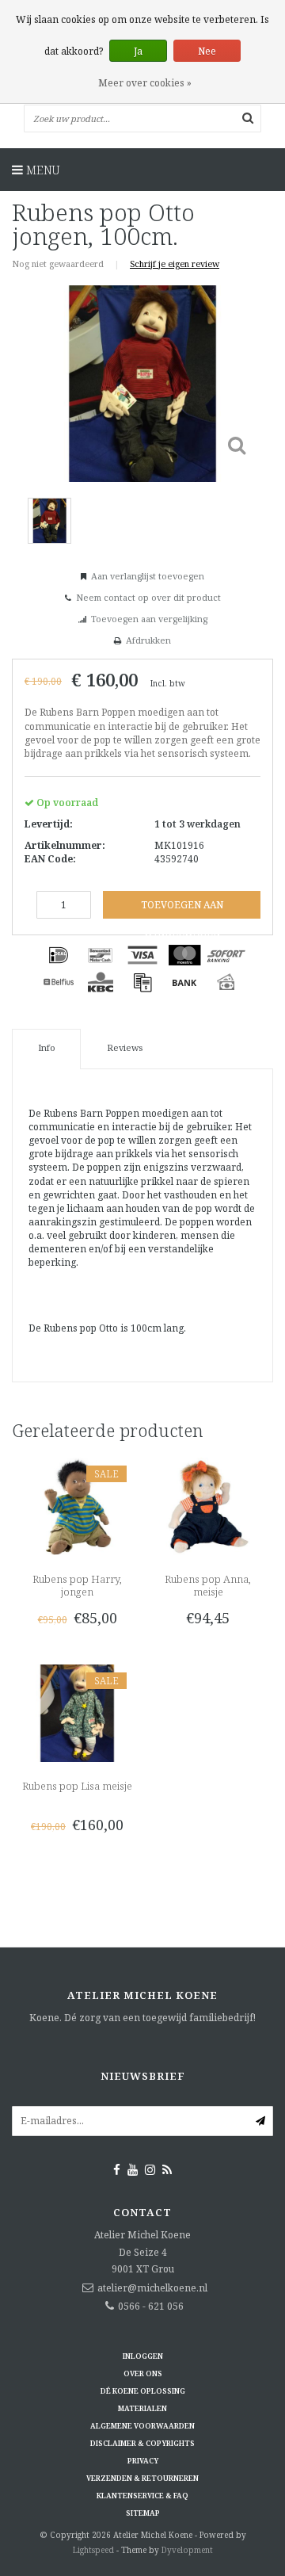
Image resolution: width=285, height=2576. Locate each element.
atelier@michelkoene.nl (152, 2288)
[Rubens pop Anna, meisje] (208, 1506)
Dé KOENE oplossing (143, 2391)
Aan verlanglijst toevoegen (148, 576)
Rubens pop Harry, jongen (77, 1585)
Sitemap (143, 2513)
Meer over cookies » (145, 83)
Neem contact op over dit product (148, 597)
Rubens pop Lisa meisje (77, 1786)
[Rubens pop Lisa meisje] (77, 1712)
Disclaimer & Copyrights (142, 2443)
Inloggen (143, 2356)
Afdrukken (148, 640)
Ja (138, 51)
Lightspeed (93, 2550)
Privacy (143, 2461)
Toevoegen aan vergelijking (149, 619)
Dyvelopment (187, 2550)
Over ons (143, 2373)
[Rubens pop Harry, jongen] (77, 1506)
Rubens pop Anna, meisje (208, 1585)
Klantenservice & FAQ (142, 2496)
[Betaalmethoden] (59, 955)
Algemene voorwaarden (142, 2426)
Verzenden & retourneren (142, 2478)
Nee (207, 51)
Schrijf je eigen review (175, 264)
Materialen (142, 2408)
